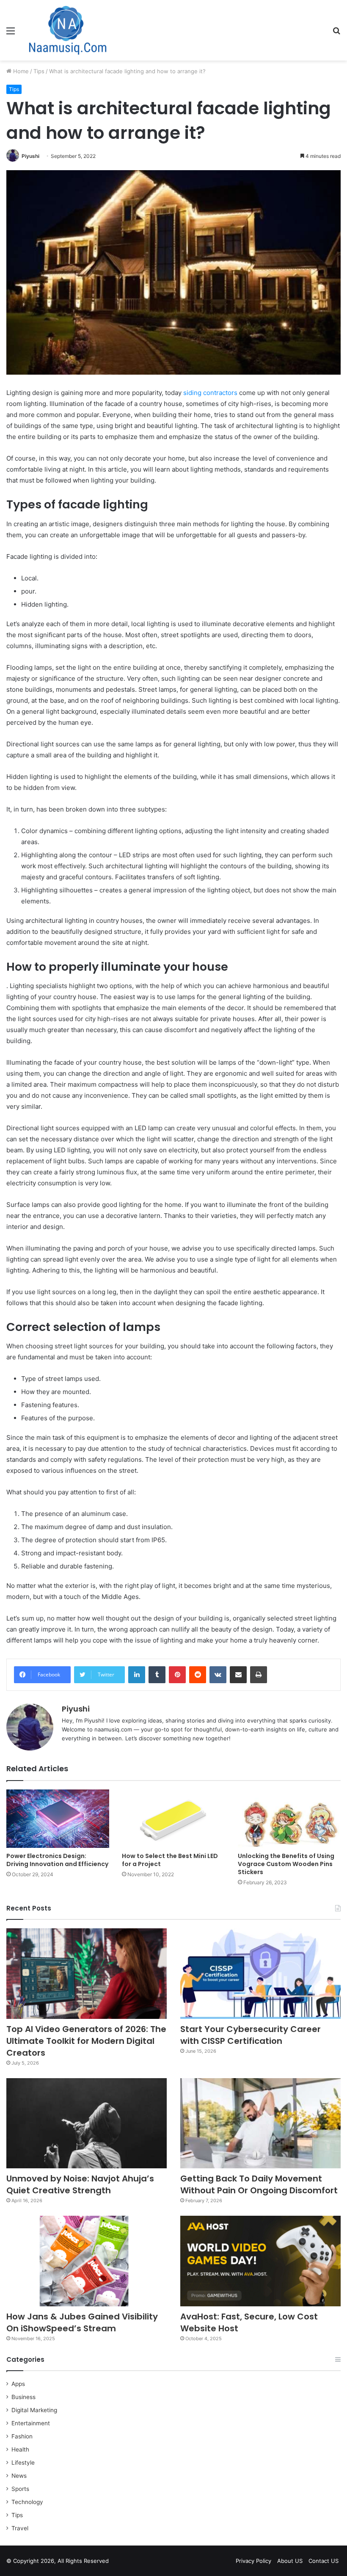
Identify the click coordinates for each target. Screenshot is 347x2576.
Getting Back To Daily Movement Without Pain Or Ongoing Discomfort (259, 2184)
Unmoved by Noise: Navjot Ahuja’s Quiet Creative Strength (80, 2184)
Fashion (22, 2436)
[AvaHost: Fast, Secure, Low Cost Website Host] (260, 2261)
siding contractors (210, 393)
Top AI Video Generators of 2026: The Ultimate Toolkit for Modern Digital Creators (86, 2041)
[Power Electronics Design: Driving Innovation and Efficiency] (58, 1818)
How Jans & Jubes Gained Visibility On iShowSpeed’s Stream (82, 2322)
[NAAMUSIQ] (68, 30)
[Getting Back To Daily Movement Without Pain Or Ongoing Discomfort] (260, 2123)
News (19, 2476)
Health (20, 2449)
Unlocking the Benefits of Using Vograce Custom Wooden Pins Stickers (286, 1864)
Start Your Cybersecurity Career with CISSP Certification (251, 2035)
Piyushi (30, 156)
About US (290, 2561)
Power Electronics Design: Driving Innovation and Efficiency (57, 1860)
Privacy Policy (253, 2561)
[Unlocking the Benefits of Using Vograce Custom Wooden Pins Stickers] (289, 1818)
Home (20, 71)
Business (23, 2397)
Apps (18, 2384)
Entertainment (31, 2423)
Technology (27, 2502)
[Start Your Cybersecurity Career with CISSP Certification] (260, 1974)
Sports (20, 2489)
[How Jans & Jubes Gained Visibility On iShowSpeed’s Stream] (87, 2261)
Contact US (324, 2561)
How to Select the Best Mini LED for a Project (170, 1860)
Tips (39, 71)
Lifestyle (23, 2463)
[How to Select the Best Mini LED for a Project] (173, 1818)
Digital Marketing (34, 2410)
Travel (20, 2528)
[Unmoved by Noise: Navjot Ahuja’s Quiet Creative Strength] (87, 2123)
